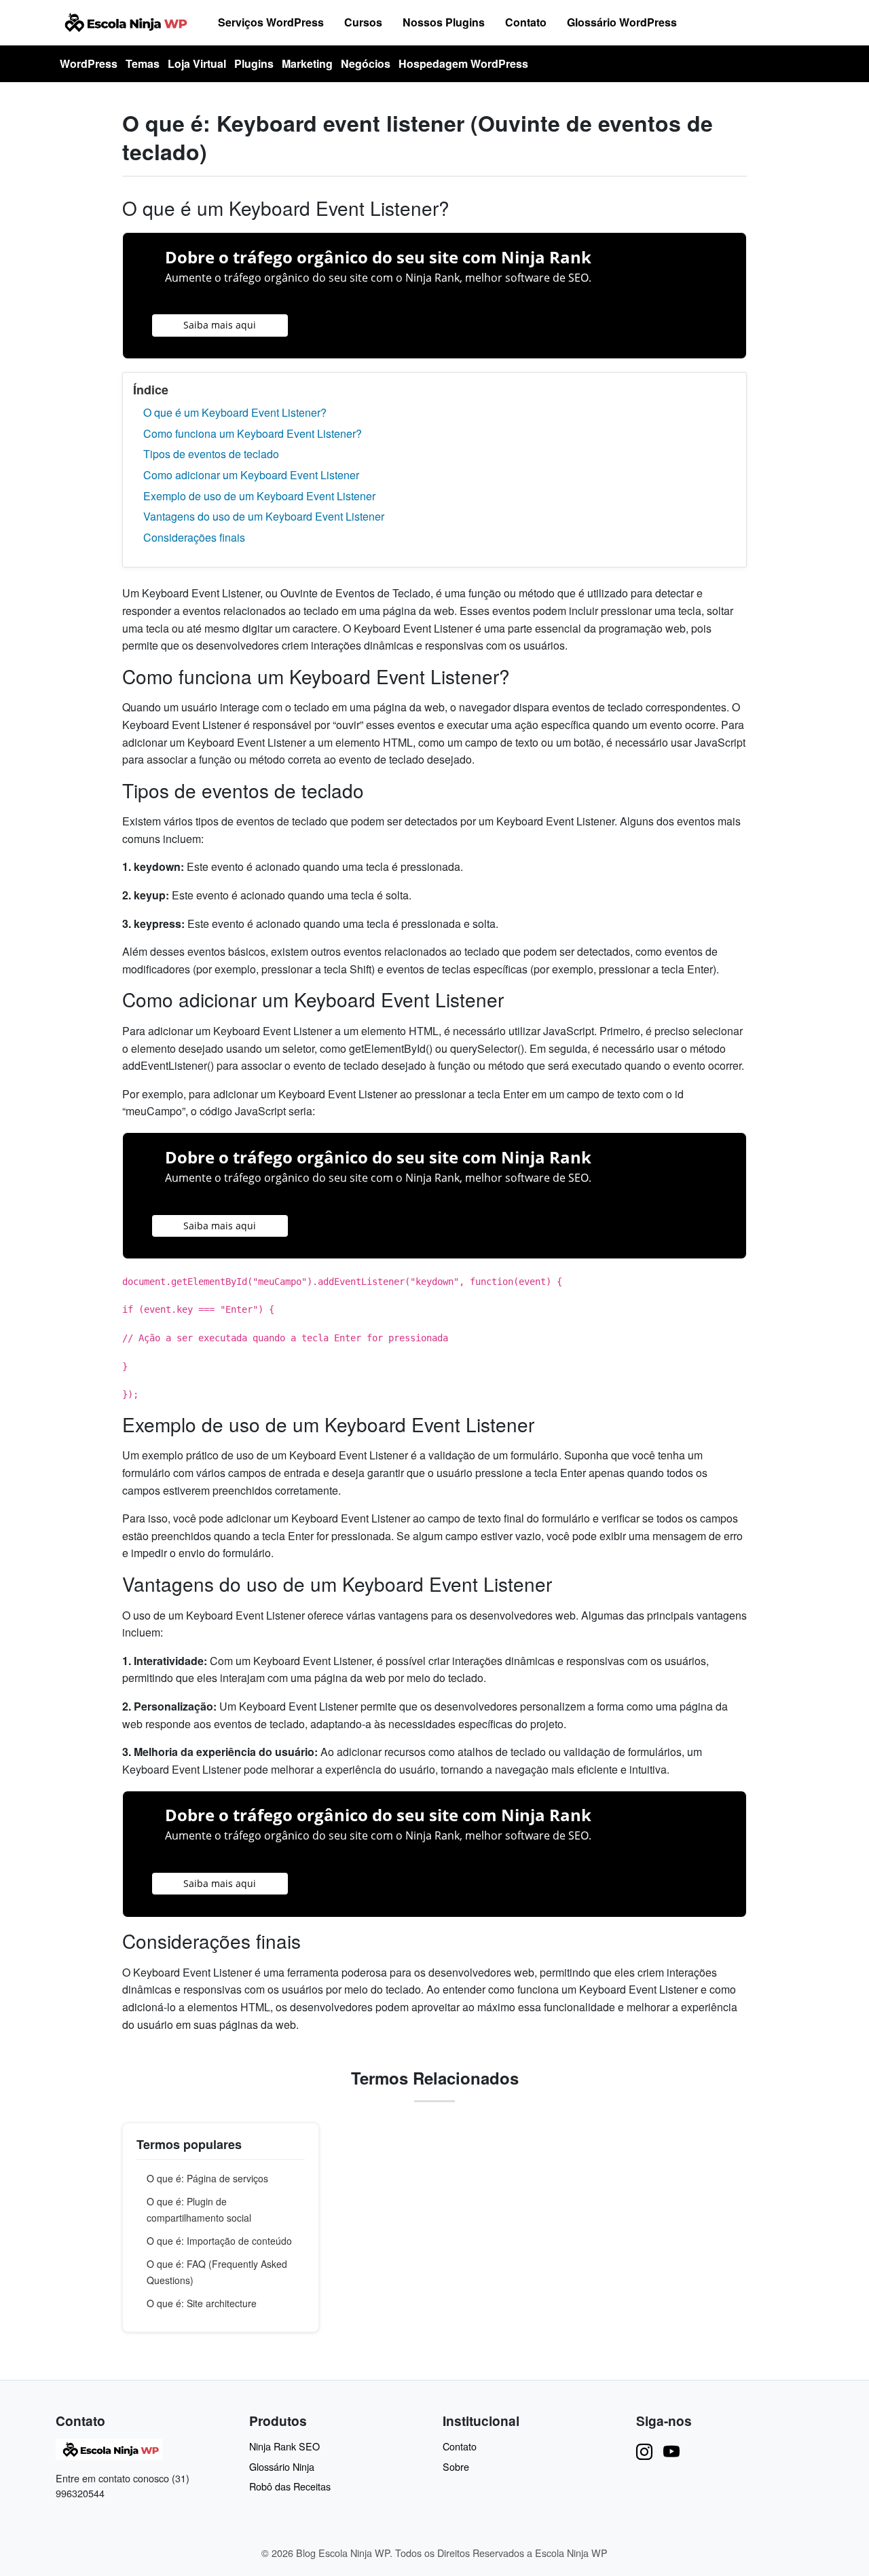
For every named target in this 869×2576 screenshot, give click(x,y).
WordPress (89, 63)
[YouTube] (671, 2451)
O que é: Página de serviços (207, 2178)
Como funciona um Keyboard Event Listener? (253, 433)
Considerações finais (194, 537)
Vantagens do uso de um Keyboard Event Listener (264, 516)
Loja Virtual (197, 63)
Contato (526, 22)
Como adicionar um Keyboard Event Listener (251, 475)
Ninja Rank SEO (284, 2446)
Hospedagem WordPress (463, 63)
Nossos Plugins (444, 22)
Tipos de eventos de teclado (211, 454)
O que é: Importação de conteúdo (219, 2241)
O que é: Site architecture (202, 2303)
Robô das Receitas (290, 2486)
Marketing (307, 63)
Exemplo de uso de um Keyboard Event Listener (259, 496)
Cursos (363, 22)
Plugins (254, 63)
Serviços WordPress (271, 22)
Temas (143, 63)
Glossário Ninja (282, 2466)
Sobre (456, 2466)
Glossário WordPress (622, 22)
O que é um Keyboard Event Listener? (235, 412)
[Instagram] (644, 2451)
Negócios (366, 63)
